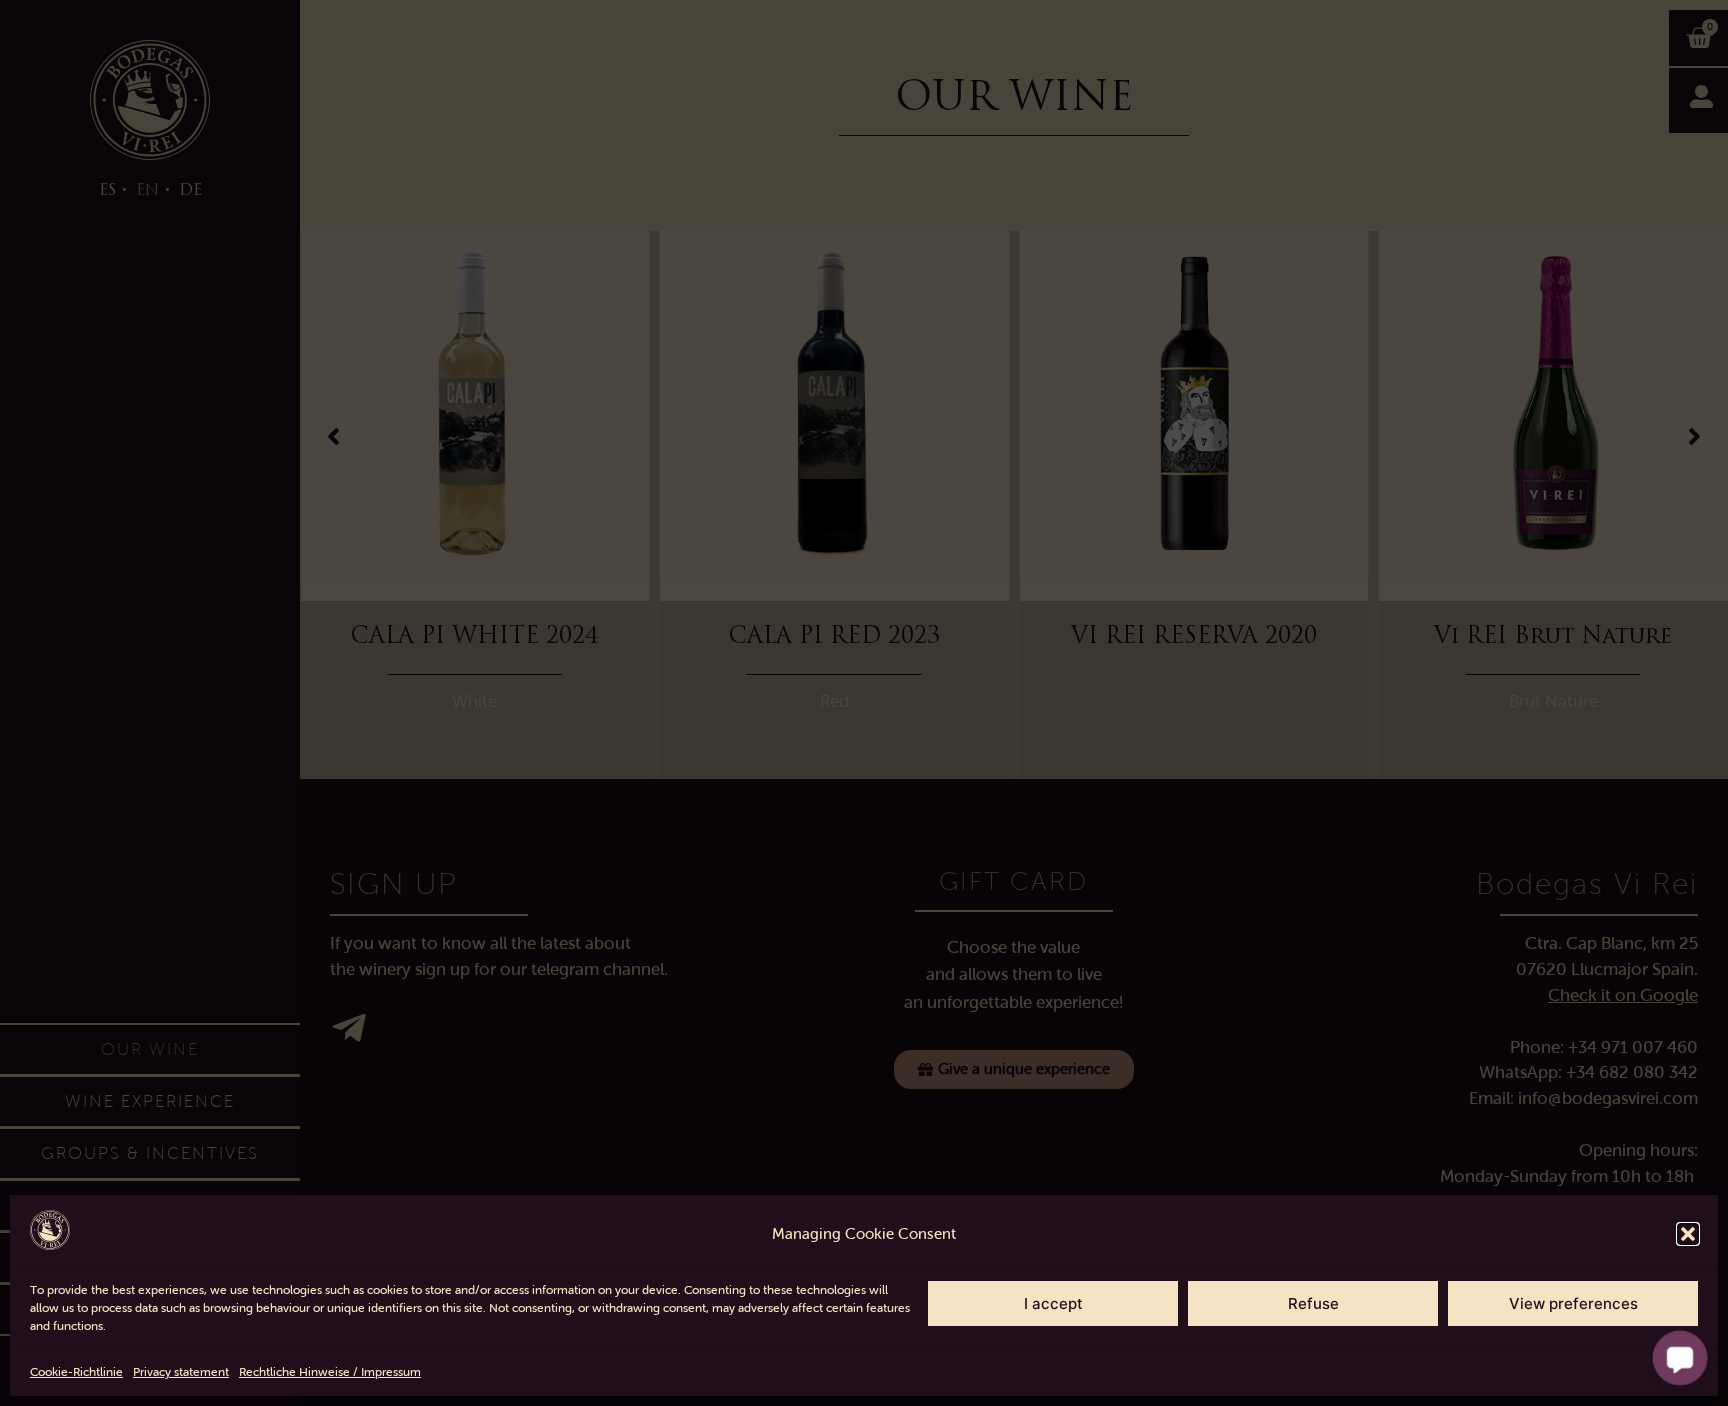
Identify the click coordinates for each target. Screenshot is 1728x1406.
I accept (1053, 1303)
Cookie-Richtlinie (76, 1372)
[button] (1688, 1234)
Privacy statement (181, 1372)
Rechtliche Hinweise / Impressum (330, 1372)
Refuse (1313, 1303)
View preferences (1573, 1303)
